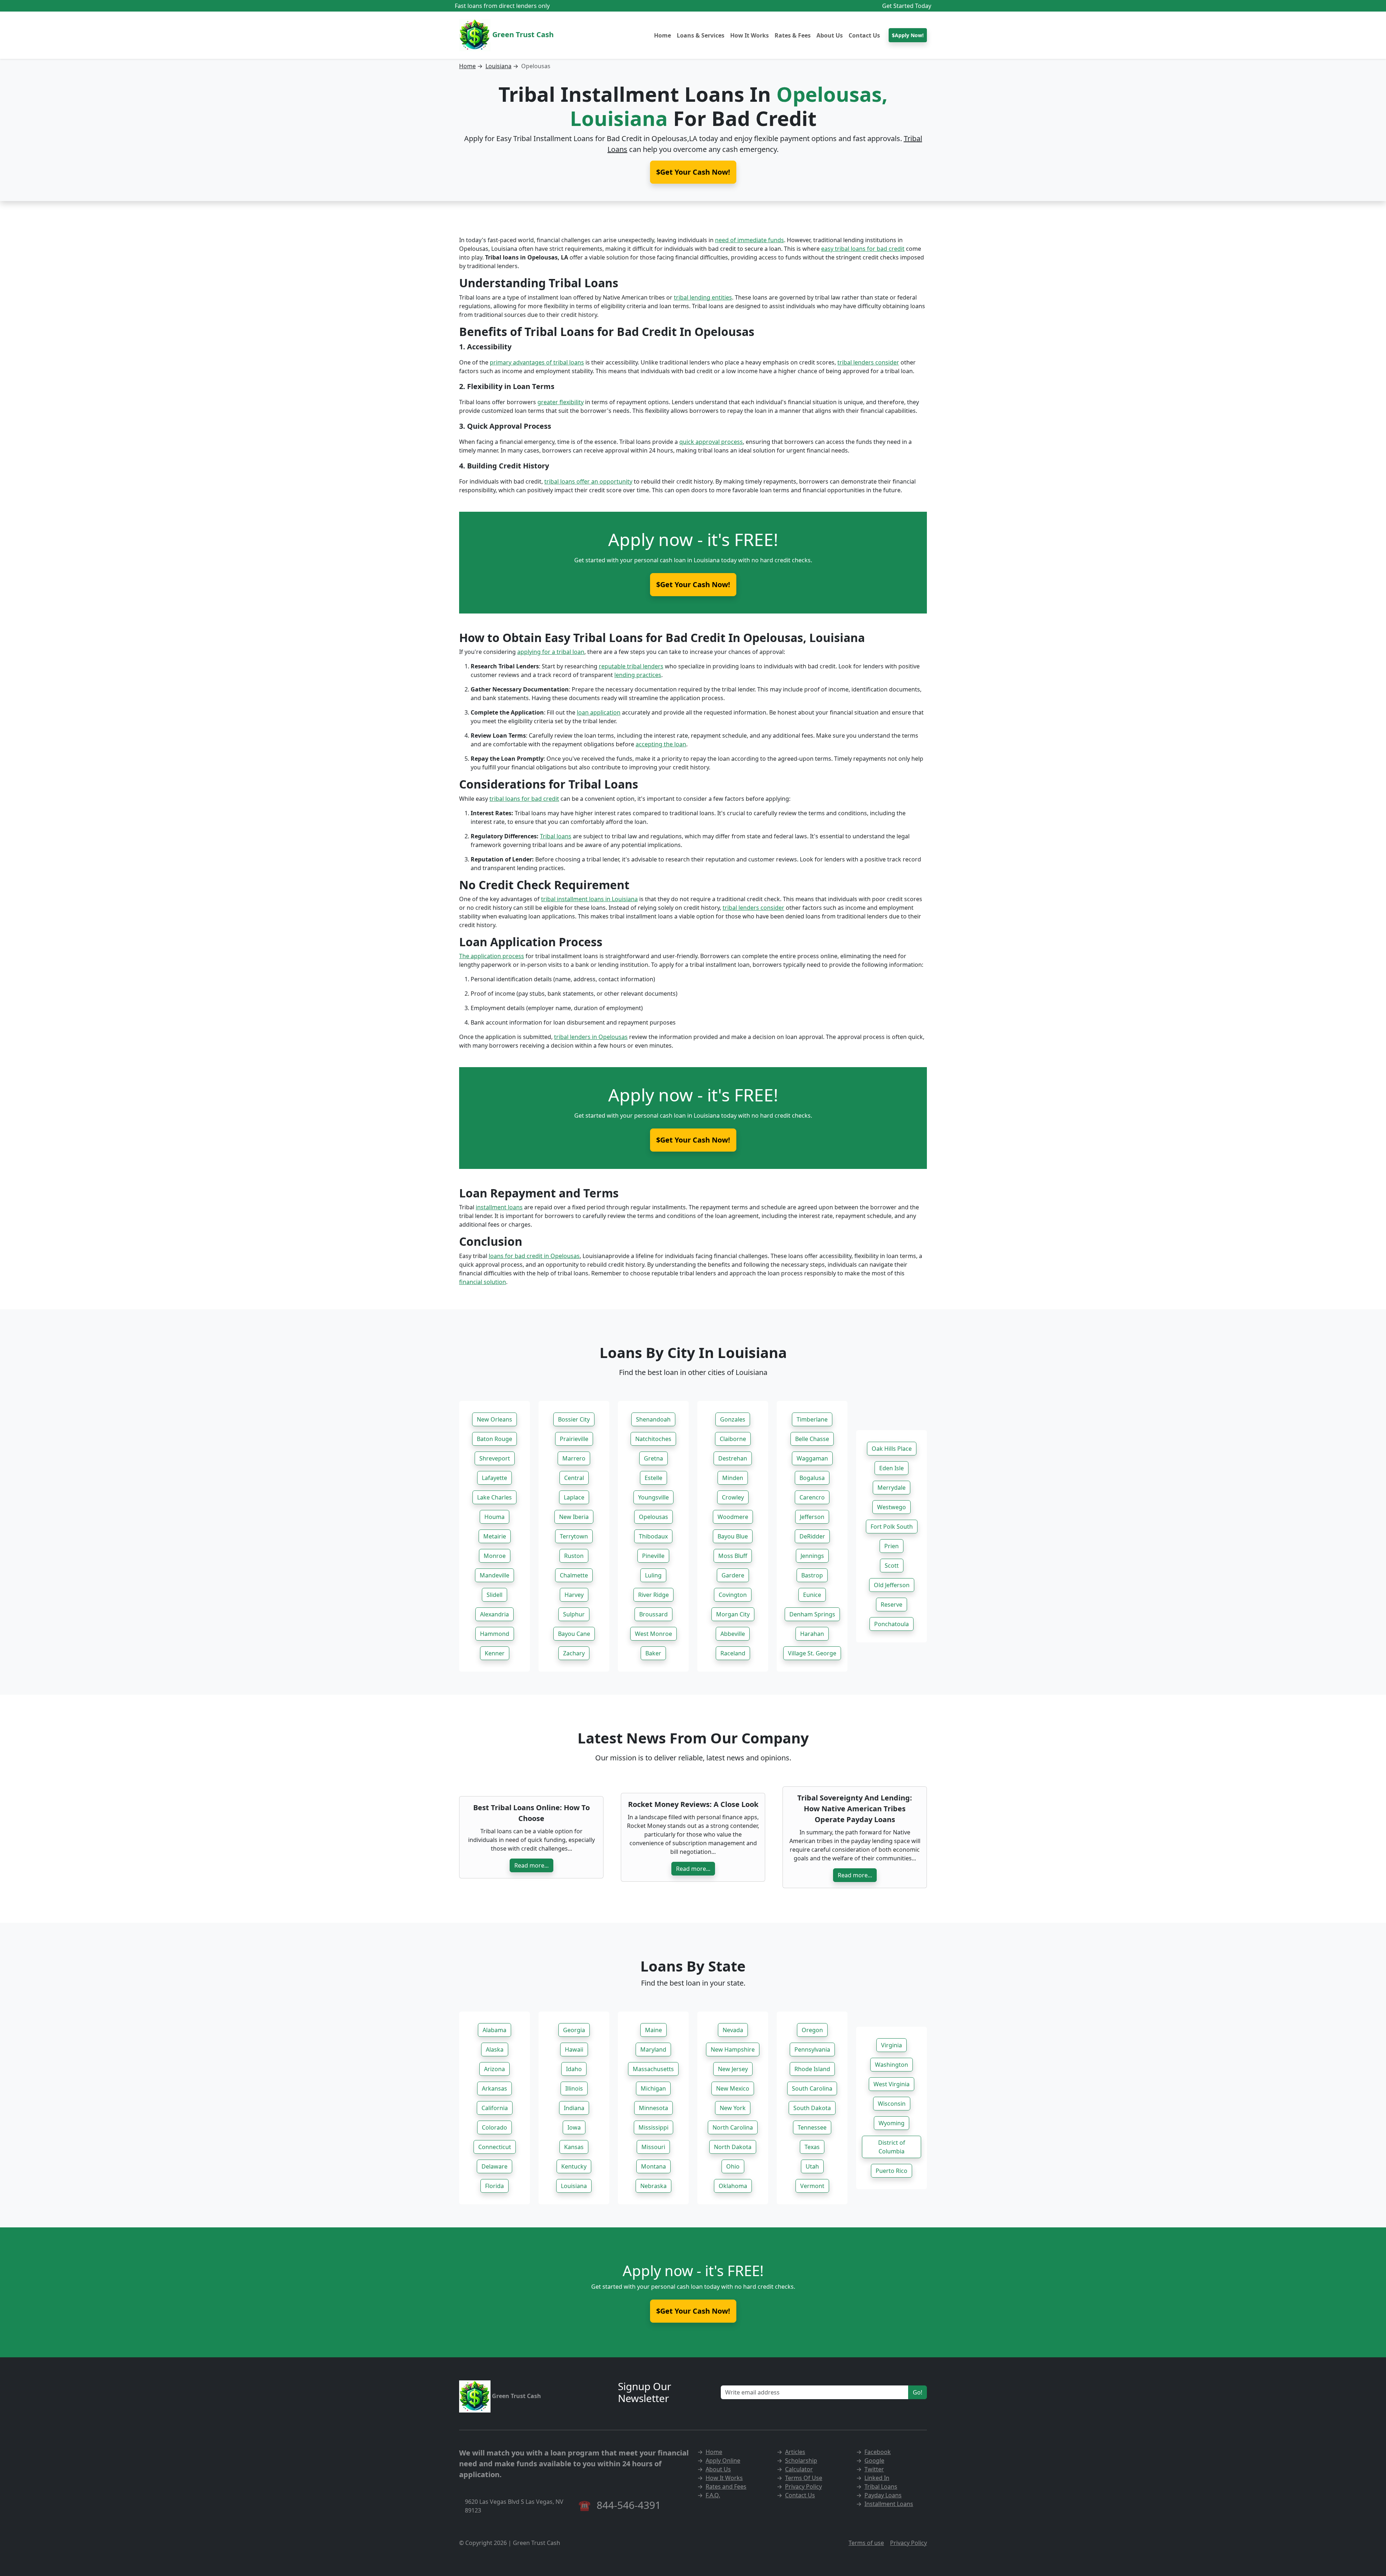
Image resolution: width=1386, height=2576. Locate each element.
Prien (892, 1546)
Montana (653, 2166)
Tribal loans (556, 836)
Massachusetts (653, 2069)
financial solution (483, 1282)
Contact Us (864, 35)
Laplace (574, 1497)
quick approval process (711, 442)
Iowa (574, 2127)
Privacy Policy (803, 2487)
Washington (892, 2065)
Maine (653, 2030)
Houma (494, 1517)
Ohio (733, 2166)
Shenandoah (653, 1419)
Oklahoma (733, 2186)
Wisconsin (892, 2104)
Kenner (495, 1653)
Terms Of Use (804, 2478)
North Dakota (733, 2147)
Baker (653, 1653)
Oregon (812, 2030)
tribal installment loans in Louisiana (589, 899)
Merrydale (892, 1488)
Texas (812, 2147)
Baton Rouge (494, 1439)
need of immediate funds (749, 240)
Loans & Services (701, 35)
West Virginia (892, 2084)
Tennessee (812, 2127)
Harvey (574, 1595)
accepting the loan (661, 744)
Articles (795, 2452)
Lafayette (494, 1478)
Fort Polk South (892, 1527)
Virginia (892, 2045)
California (495, 2108)
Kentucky (574, 2166)
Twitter (874, 2469)
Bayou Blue (733, 1536)
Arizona (494, 2069)
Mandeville (494, 1575)
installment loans (499, 1207)
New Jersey (733, 2069)
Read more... (531, 1865)
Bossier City (574, 1419)
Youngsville (653, 1497)
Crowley (733, 1497)
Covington (733, 1595)
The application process (492, 956)
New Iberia (574, 1517)
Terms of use (866, 2543)
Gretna (653, 1458)
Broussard (653, 1614)
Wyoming (892, 2123)
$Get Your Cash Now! (693, 584)
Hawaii (574, 2049)
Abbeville (733, 1634)
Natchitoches (653, 1439)
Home (663, 35)
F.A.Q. (713, 2495)
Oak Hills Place (892, 1449)
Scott (892, 1566)
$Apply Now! (908, 35)
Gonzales (733, 1419)
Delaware (494, 2166)
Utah (812, 2166)
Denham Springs (812, 1614)
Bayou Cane (574, 1634)
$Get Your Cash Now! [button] (693, 172)
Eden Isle (892, 1468)
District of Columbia (892, 2147)
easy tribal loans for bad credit (863, 249)
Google (874, 2461)
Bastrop (812, 1575)
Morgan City (733, 1614)
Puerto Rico (892, 2171)
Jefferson (812, 1517)
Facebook (878, 2452)
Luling (653, 1575)
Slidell (494, 1595)
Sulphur (574, 1614)
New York (733, 2108)
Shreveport (495, 1458)
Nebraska (653, 2186)
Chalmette (574, 1575)
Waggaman (812, 1458)
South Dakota (812, 2108)
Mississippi (653, 2127)
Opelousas (653, 1517)
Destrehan (733, 1458)
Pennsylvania (812, 2049)
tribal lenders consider (868, 362)
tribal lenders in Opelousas (591, 1037)
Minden (733, 1478)
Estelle (653, 1478)
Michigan (653, 2088)
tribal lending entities (703, 297)
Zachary (574, 1653)
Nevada (733, 2030)
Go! (918, 2392)
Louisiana (498, 66)
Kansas (574, 2147)
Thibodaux (653, 1536)
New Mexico (733, 2088)
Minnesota (653, 2108)
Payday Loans (883, 2495)
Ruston (574, 1556)
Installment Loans (889, 2504)
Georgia (574, 2030)
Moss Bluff (733, 1556)
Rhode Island (812, 2069)
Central (574, 1478)
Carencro (812, 1497)
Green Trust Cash (522, 34)
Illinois (574, 2088)
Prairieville (574, 1439)
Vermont (812, 2186)
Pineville (653, 1556)
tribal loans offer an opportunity (588, 481)
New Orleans (494, 1419)
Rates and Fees (726, 2487)
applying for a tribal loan (551, 652)
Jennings (812, 1556)
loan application (599, 712)
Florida (494, 2186)
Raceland (733, 1653)
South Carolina (812, 2088)
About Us (830, 35)
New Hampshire (733, 2049)
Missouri (653, 2147)
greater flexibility (561, 402)
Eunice (812, 1595)
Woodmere (733, 1517)
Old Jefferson (892, 1585)
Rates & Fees (793, 35)
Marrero (574, 1458)
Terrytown (574, 1536)
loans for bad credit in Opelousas (534, 1256)
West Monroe (653, 1634)
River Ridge (653, 1595)
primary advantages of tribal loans (537, 362)
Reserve (892, 1604)
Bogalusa (812, 1478)
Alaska (495, 2049)
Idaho (574, 2069)
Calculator (799, 2469)
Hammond (495, 1634)
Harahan (812, 1634)
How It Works (749, 35)
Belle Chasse (812, 1439)
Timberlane (812, 1419)
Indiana (574, 2108)
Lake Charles (494, 1497)
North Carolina (733, 2127)
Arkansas (494, 2088)
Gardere (733, 1575)
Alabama (494, 2030)
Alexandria (494, 1614)
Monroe (495, 1556)
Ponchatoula (892, 1624)
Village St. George (812, 1653)
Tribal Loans (881, 2487)
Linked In (877, 2478)
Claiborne (733, 1439)
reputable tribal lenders (631, 666)
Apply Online (723, 2461)
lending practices (638, 675)
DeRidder (812, 1536)
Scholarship (801, 2461)
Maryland (653, 2049)
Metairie (495, 1536)
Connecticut (495, 2147)
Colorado (494, 2127)
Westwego (892, 1507)
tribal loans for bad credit (524, 799)
